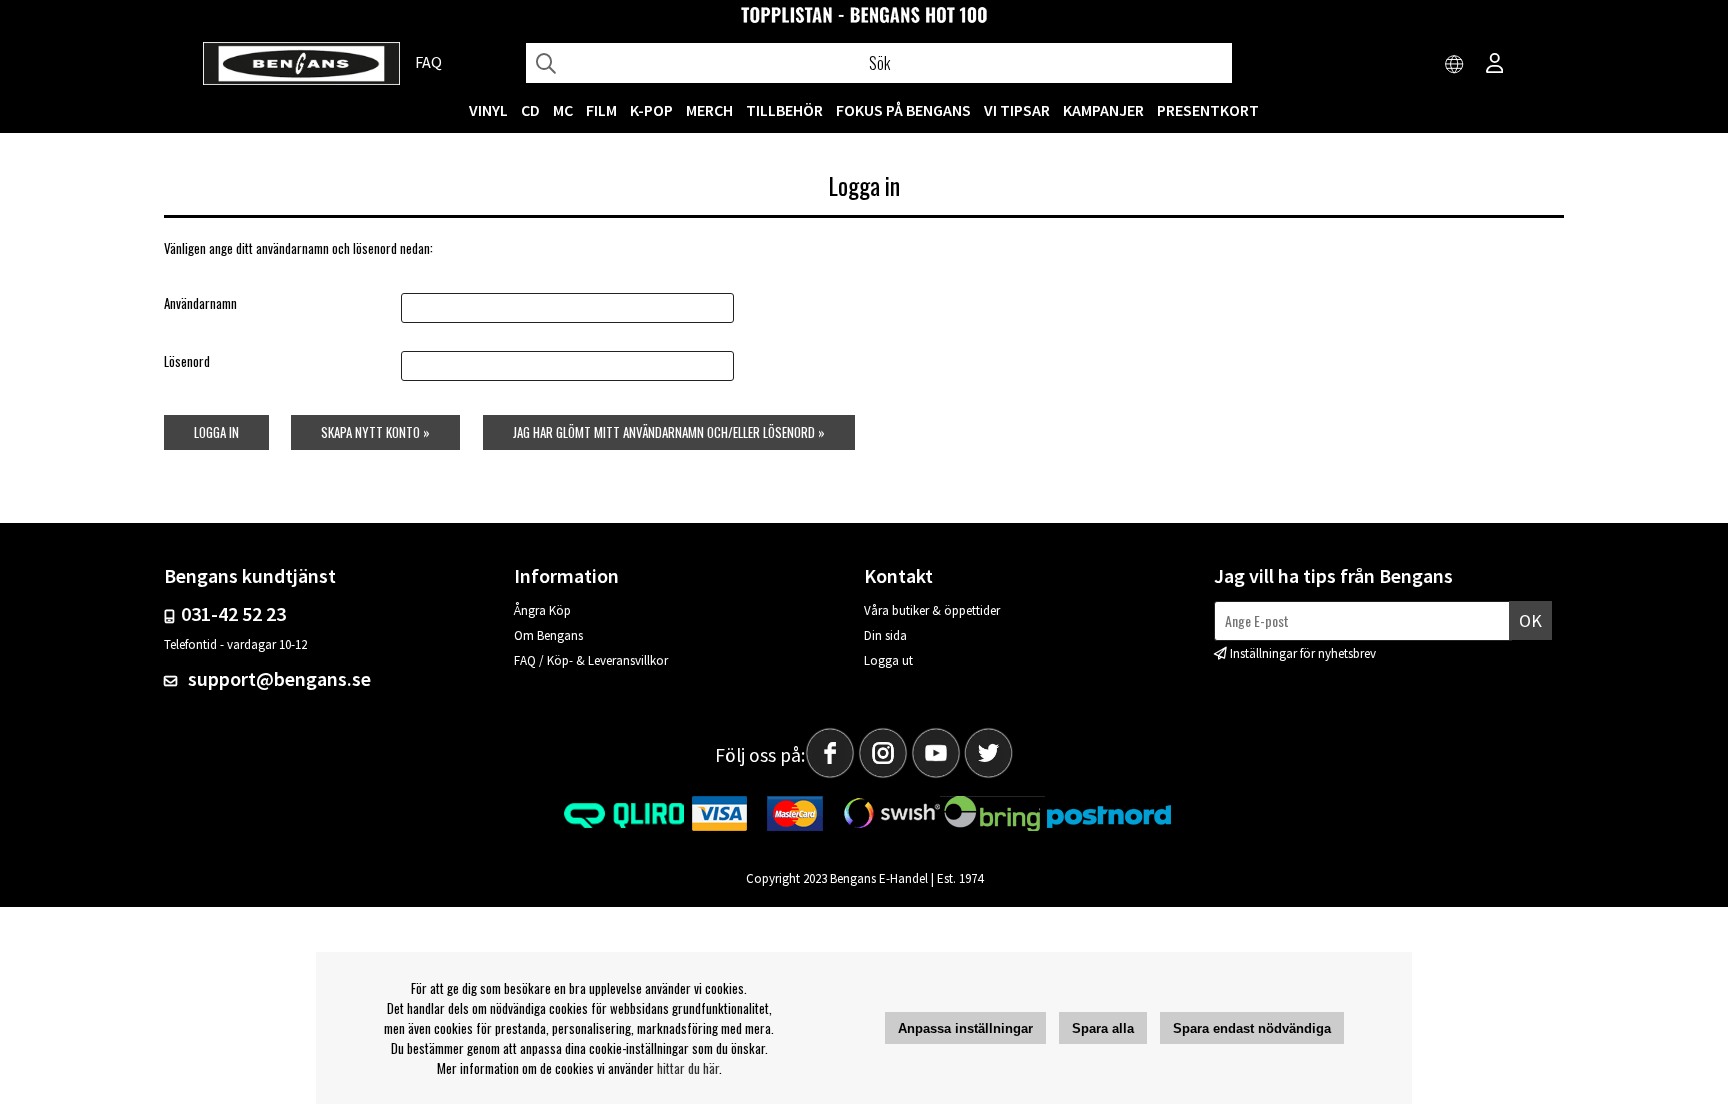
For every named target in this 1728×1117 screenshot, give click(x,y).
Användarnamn (200, 303)
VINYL (488, 110)
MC (563, 110)
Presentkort (1208, 110)
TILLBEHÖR (784, 110)
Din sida (885, 635)
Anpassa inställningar (965, 1028)
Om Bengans (548, 635)
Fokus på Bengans (903, 110)
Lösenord (187, 361)
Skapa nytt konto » (375, 432)
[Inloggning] (1495, 65)
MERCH (709, 110)
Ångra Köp (542, 610)
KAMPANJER (1103, 110)
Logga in (216, 432)
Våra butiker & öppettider (932, 610)
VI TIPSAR (1017, 110)
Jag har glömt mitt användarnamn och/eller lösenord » (669, 432)
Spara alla (1103, 1028)
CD (530, 110)
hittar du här (688, 1068)
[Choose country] (1455, 65)
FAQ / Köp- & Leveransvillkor (591, 660)
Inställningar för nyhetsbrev (1303, 653)
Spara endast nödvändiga (1252, 1028)
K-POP (651, 110)
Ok (1530, 620)
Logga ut (888, 660)
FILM (601, 110)
